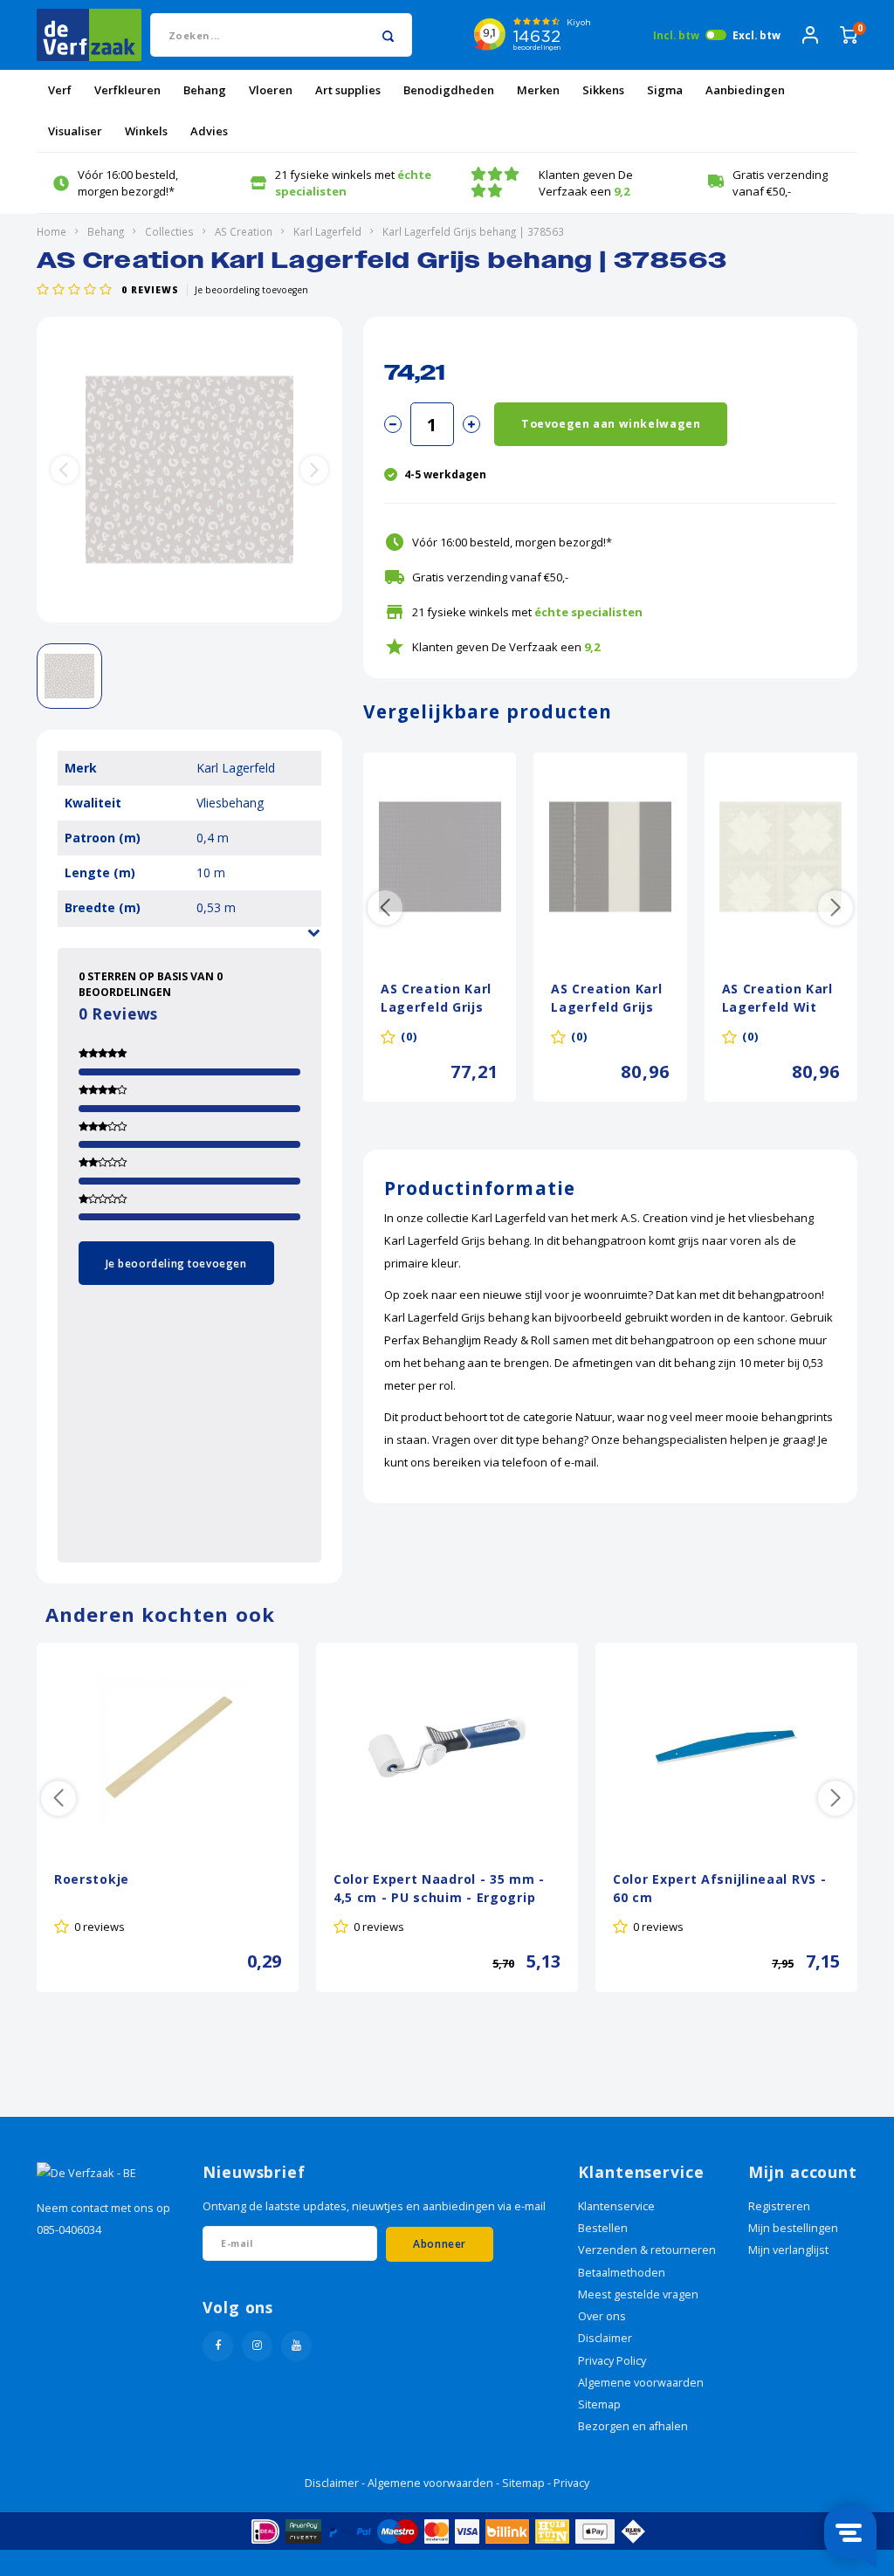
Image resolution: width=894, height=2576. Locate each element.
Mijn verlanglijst (788, 2250)
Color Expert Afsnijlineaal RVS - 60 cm (719, 1888)
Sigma (665, 90)
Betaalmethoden (622, 2273)
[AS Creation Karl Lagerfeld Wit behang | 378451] (781, 857)
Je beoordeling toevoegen (251, 290)
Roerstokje (92, 1879)
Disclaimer (605, 2338)
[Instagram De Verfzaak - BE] (257, 2346)
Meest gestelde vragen (638, 2294)
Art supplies (348, 90)
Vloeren (271, 90)
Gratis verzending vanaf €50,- (780, 183)
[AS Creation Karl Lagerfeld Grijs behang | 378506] (440, 857)
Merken (538, 90)
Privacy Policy (612, 2361)
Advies (209, 131)
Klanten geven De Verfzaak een (586, 183)
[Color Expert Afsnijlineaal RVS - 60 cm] (726, 1748)
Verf (60, 90)
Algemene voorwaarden (641, 2383)
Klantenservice (616, 2206)
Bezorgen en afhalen (633, 2426)
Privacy (571, 2483)
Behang (205, 90)
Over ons (602, 2316)
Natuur (594, 1417)
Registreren (779, 2206)
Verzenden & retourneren (647, 2250)
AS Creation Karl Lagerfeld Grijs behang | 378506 (437, 999)
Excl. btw (756, 35)
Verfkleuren (127, 90)
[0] (849, 35)
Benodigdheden (449, 90)
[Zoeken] (388, 35)
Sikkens (603, 90)
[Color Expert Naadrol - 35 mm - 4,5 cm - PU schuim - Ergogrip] (447, 1748)
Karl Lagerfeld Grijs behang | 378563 (473, 231)
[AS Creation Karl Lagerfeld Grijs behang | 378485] (610, 857)
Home (52, 231)
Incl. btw (676, 35)
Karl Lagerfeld (327, 231)
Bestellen (603, 2228)
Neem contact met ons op (103, 2208)
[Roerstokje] (168, 1748)
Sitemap (599, 2404)
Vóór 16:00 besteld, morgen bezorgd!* (128, 183)
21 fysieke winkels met (353, 183)
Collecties (169, 231)
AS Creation (244, 231)
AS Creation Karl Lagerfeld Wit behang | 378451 (779, 999)
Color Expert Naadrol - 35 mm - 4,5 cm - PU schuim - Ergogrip (439, 1888)
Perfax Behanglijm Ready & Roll (467, 1340)
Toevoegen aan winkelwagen (611, 424)
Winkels (146, 131)
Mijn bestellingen (793, 2228)
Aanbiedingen (745, 90)
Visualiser (75, 131)
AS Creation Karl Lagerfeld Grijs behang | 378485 (608, 999)
